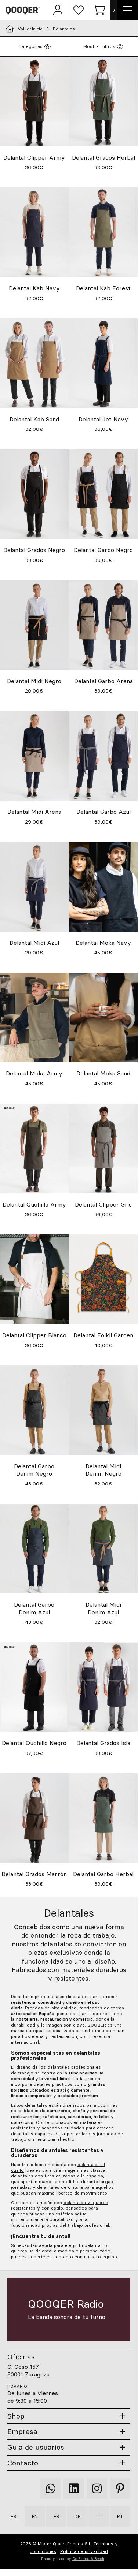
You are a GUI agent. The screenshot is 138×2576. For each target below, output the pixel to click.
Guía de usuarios (36, 2447)
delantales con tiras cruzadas (43, 2176)
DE (77, 2516)
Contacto (23, 2463)
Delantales (64, 29)
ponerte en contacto (51, 2257)
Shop (16, 2416)
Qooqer (23, 10)
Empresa (22, 2432)
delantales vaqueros (86, 2202)
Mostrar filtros (99, 46)
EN (35, 2516)
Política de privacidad (84, 2551)
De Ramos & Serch (88, 2559)
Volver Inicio (30, 29)
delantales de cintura (60, 2187)
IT (99, 2516)
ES (14, 2516)
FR (56, 2516)
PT (120, 2516)
